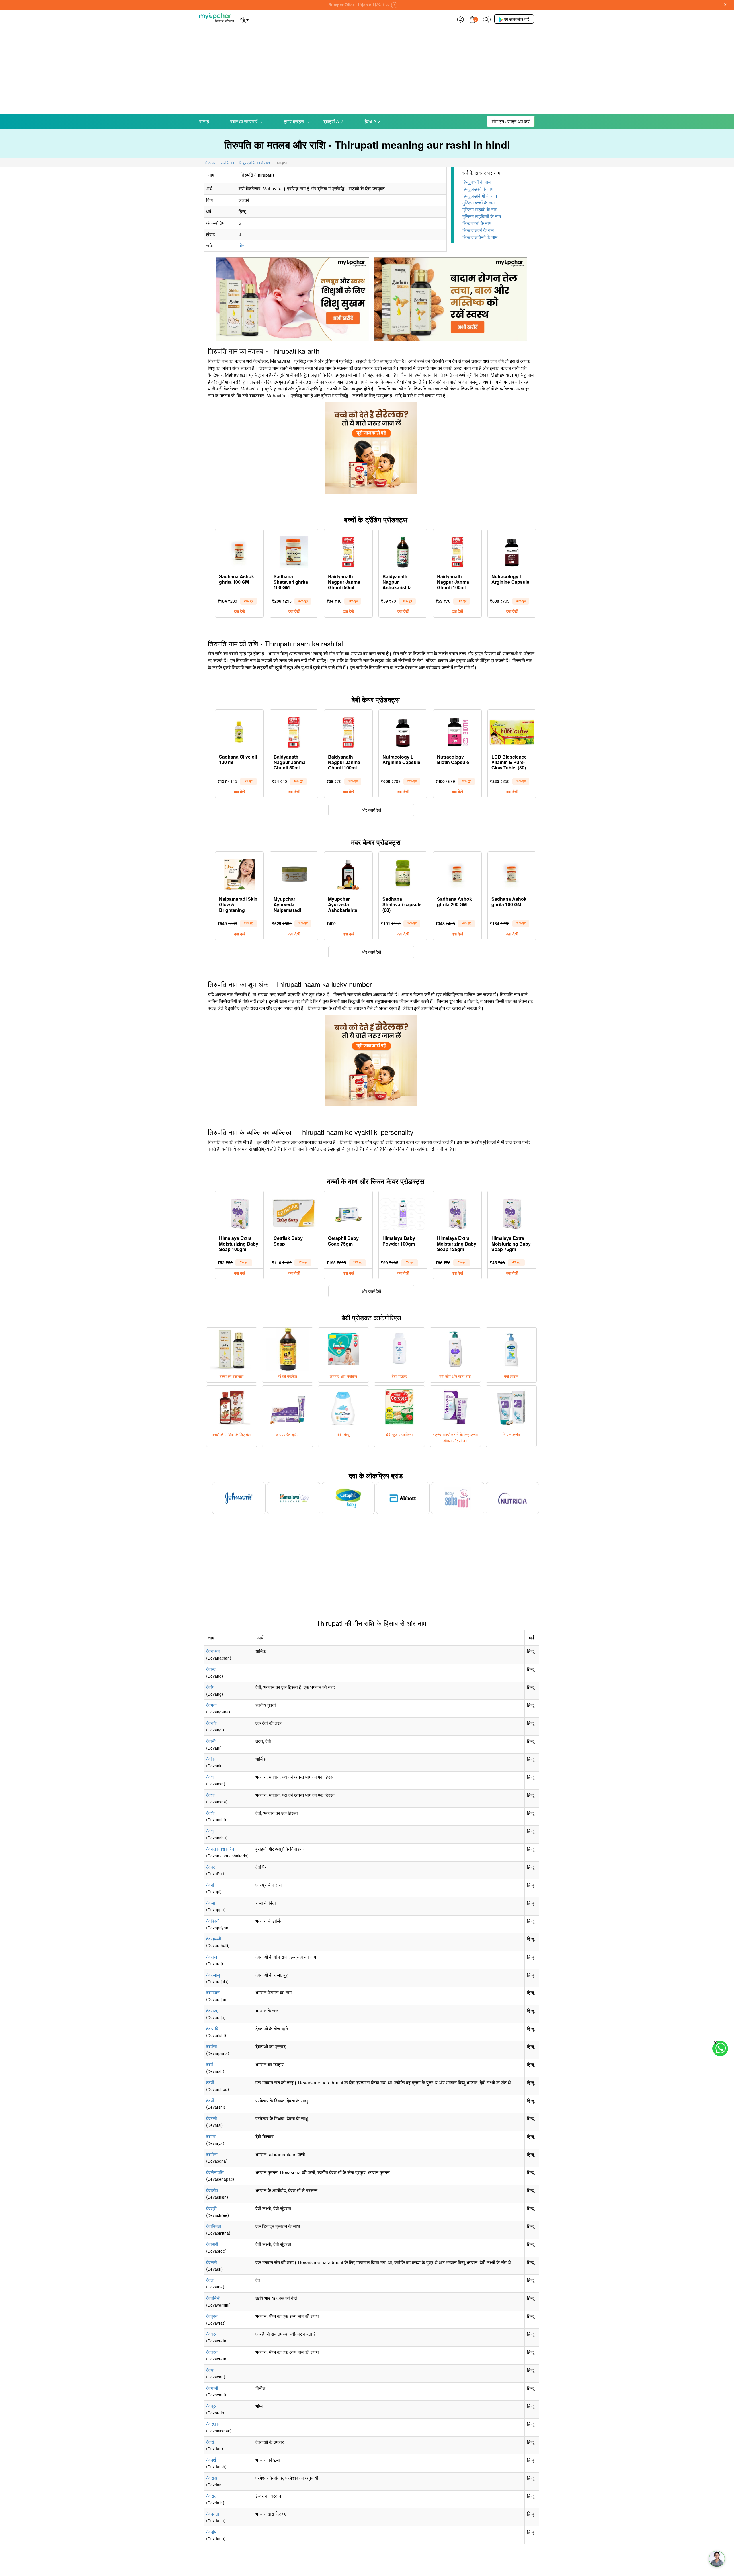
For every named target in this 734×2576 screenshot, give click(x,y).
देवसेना (212, 2154)
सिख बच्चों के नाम (477, 223)
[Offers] (460, 19)
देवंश (210, 1777)
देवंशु (210, 1831)
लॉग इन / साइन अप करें (511, 121)
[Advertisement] (367, 71)
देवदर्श (211, 2460)
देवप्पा (211, 1903)
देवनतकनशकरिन (220, 1849)
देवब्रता (212, 2406)
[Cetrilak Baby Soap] (294, 1212)
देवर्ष (210, 2064)
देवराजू (212, 2011)
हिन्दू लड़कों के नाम (478, 189)
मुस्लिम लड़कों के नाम (480, 209)
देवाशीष (212, 2190)
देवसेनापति (215, 2172)
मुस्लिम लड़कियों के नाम (482, 216)
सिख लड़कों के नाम (478, 230)
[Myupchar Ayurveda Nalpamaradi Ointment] (294, 873)
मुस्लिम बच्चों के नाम (479, 203)
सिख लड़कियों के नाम (480, 237)
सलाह (204, 121)
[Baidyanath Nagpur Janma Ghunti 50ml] (348, 551)
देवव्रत (212, 2316)
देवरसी (212, 2118)
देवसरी (212, 2262)
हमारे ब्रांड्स (294, 121)
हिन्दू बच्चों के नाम (477, 182)
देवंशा (210, 1795)
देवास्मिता (214, 2226)
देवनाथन (213, 1651)
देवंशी (210, 1813)
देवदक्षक (213, 2424)
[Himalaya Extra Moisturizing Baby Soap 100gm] (239, 1212)
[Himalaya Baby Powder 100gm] (403, 1212)
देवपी (210, 1885)
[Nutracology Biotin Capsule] (457, 731)
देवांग (210, 1687)
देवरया (211, 2136)
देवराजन (213, 1992)
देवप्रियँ (212, 1921)
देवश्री (211, 2208)
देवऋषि (212, 2029)
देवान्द (211, 1669)
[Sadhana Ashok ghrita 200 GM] (457, 873)
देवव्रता (212, 2334)
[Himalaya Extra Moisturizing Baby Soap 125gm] (457, 1212)
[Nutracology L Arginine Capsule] (512, 551)
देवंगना (211, 1705)
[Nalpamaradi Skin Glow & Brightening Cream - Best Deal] (239, 873)
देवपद (211, 1867)
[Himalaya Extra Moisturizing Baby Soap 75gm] (512, 1212)
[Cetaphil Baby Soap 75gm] (348, 1212)
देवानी (211, 1741)
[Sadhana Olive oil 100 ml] (239, 731)
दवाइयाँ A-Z (333, 121)
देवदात (211, 2496)
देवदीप (211, 2532)
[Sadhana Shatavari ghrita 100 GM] (294, 551)
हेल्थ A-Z (373, 121)
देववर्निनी (213, 2298)
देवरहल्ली (214, 1939)
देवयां (210, 2370)
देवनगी (211, 1723)
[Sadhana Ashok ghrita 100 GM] (239, 551)
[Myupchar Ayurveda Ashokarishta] (348, 873)
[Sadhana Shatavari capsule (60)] (403, 873)
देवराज (212, 1957)
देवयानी (212, 2388)
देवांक (211, 1759)
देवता (210, 2280)
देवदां (210, 2442)
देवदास (212, 2478)
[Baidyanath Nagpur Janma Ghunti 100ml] (457, 551)
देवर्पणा (212, 2046)
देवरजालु (213, 1975)
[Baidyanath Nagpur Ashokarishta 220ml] (403, 551)
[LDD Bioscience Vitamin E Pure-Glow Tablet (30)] (512, 731)
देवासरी (212, 2244)
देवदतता (213, 2514)
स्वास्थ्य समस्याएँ (244, 121)
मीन (242, 246)
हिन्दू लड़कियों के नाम (480, 196)
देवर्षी (210, 2083)
